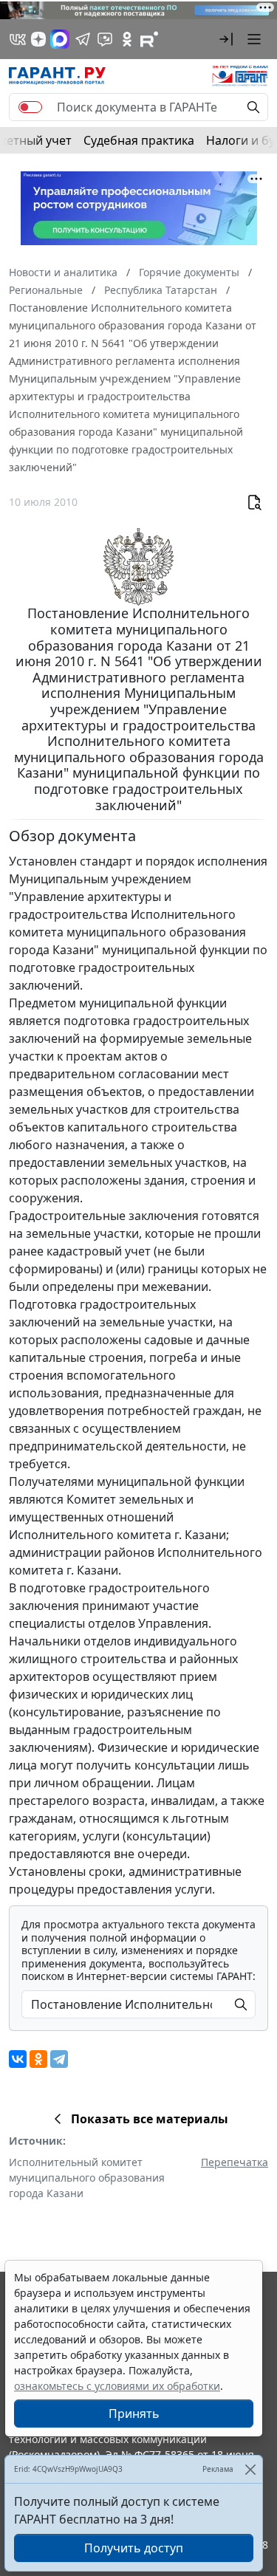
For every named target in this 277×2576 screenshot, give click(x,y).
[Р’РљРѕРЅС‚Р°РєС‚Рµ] (18, 2059)
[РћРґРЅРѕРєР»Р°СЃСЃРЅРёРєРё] (38, 2059)
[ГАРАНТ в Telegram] (83, 39)
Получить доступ (134, 2548)
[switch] (30, 107)
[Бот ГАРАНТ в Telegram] (105, 39)
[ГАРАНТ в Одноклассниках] (127, 39)
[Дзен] (38, 39)
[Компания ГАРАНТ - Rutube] (149, 39)
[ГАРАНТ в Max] (60, 39)
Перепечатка (235, 2162)
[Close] (250, 2469)
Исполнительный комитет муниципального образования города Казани (87, 2178)
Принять (134, 2414)
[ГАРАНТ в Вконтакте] (18, 39)
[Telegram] (59, 2059)
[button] (226, 39)
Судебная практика (139, 140)
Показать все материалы (150, 2119)
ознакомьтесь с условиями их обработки (117, 2386)
